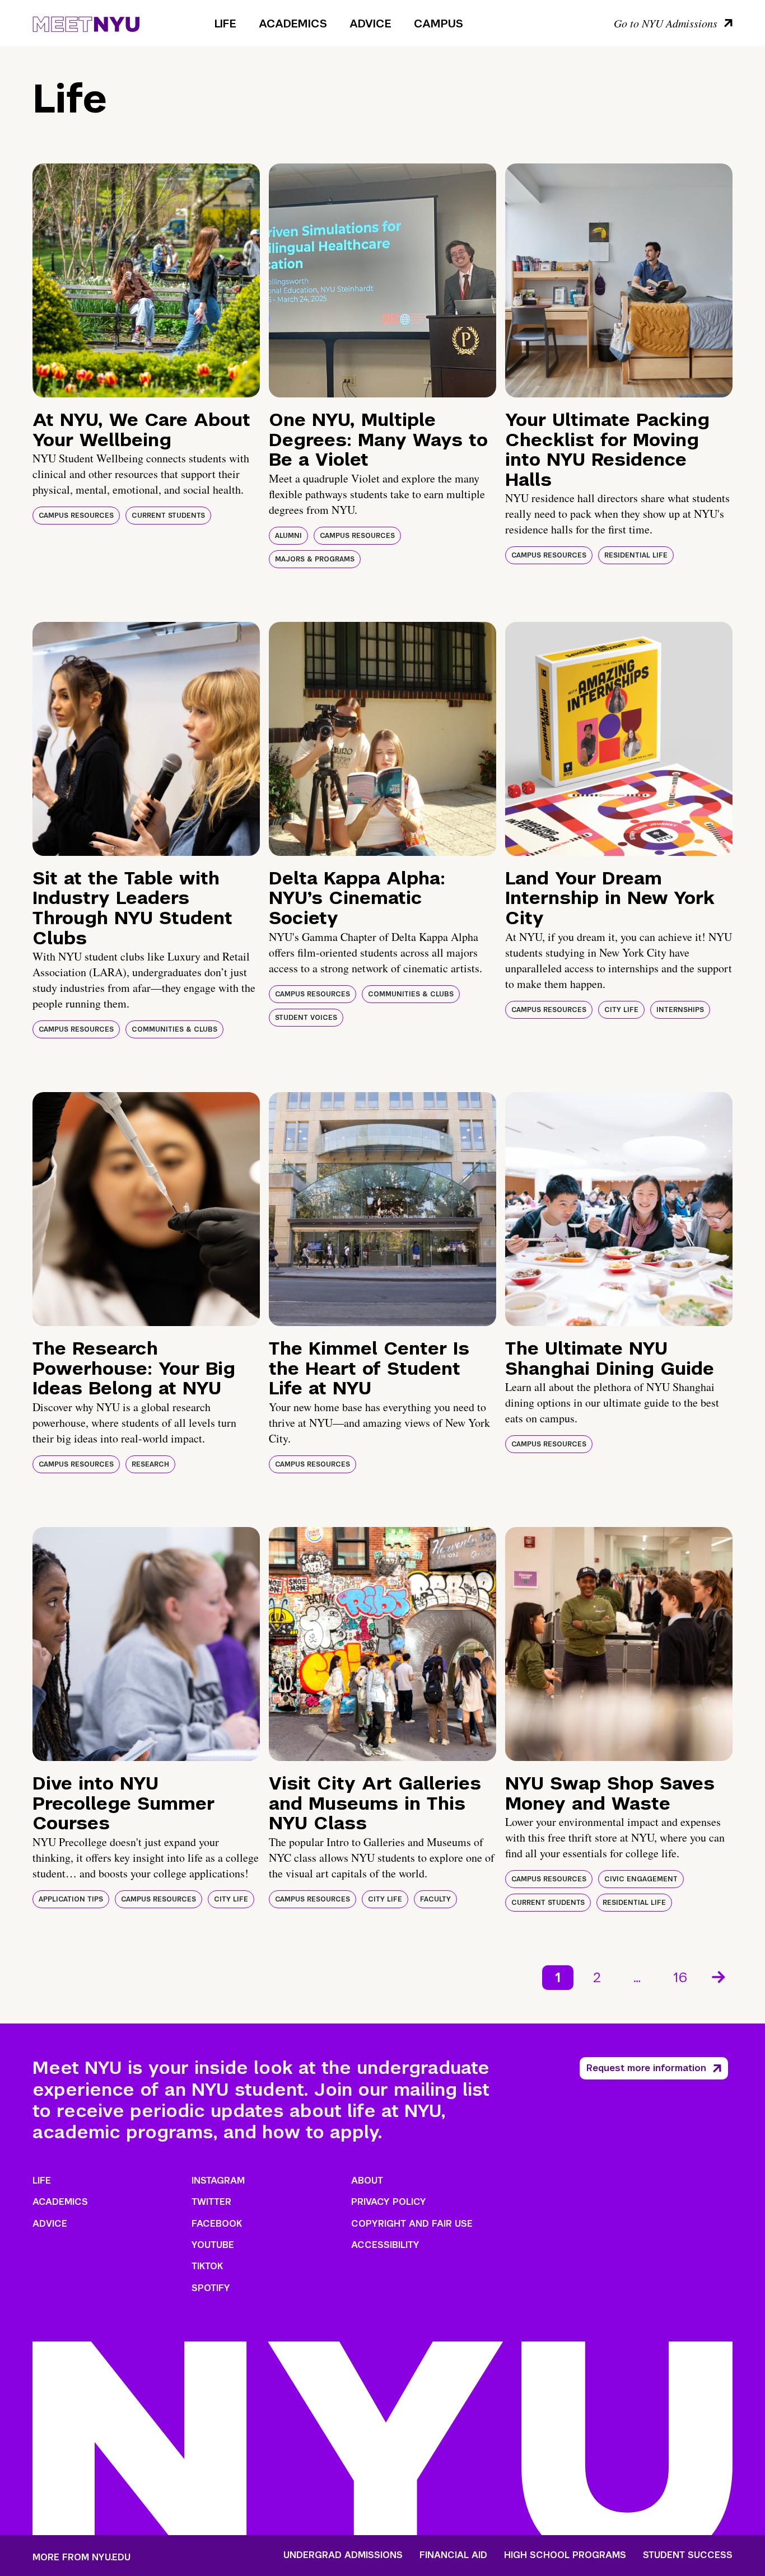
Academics (293, 24)
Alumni (288, 536)
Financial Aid (453, 2555)
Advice (370, 24)
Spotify (211, 2288)
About (367, 2181)
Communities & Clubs (174, 1029)
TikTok (207, 2266)
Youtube (213, 2245)
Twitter (211, 2202)
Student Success (688, 2555)
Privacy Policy (389, 2202)
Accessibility (385, 2245)
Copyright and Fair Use (412, 2224)
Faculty (435, 1899)
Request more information (646, 2068)
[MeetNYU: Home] (86, 22)
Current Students (168, 516)
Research (150, 1464)
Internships (680, 1010)
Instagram (218, 2181)
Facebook (217, 2224)
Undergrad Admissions (343, 2555)
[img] (146, 280)
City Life (621, 1010)
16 (680, 1977)
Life (225, 24)
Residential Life (636, 555)
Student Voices (306, 1018)
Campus (439, 24)
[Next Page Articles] (720, 1976)
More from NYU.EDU (81, 2557)
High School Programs (565, 2555)
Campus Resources (76, 516)
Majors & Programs (315, 559)
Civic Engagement (641, 1879)
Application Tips (71, 1899)
